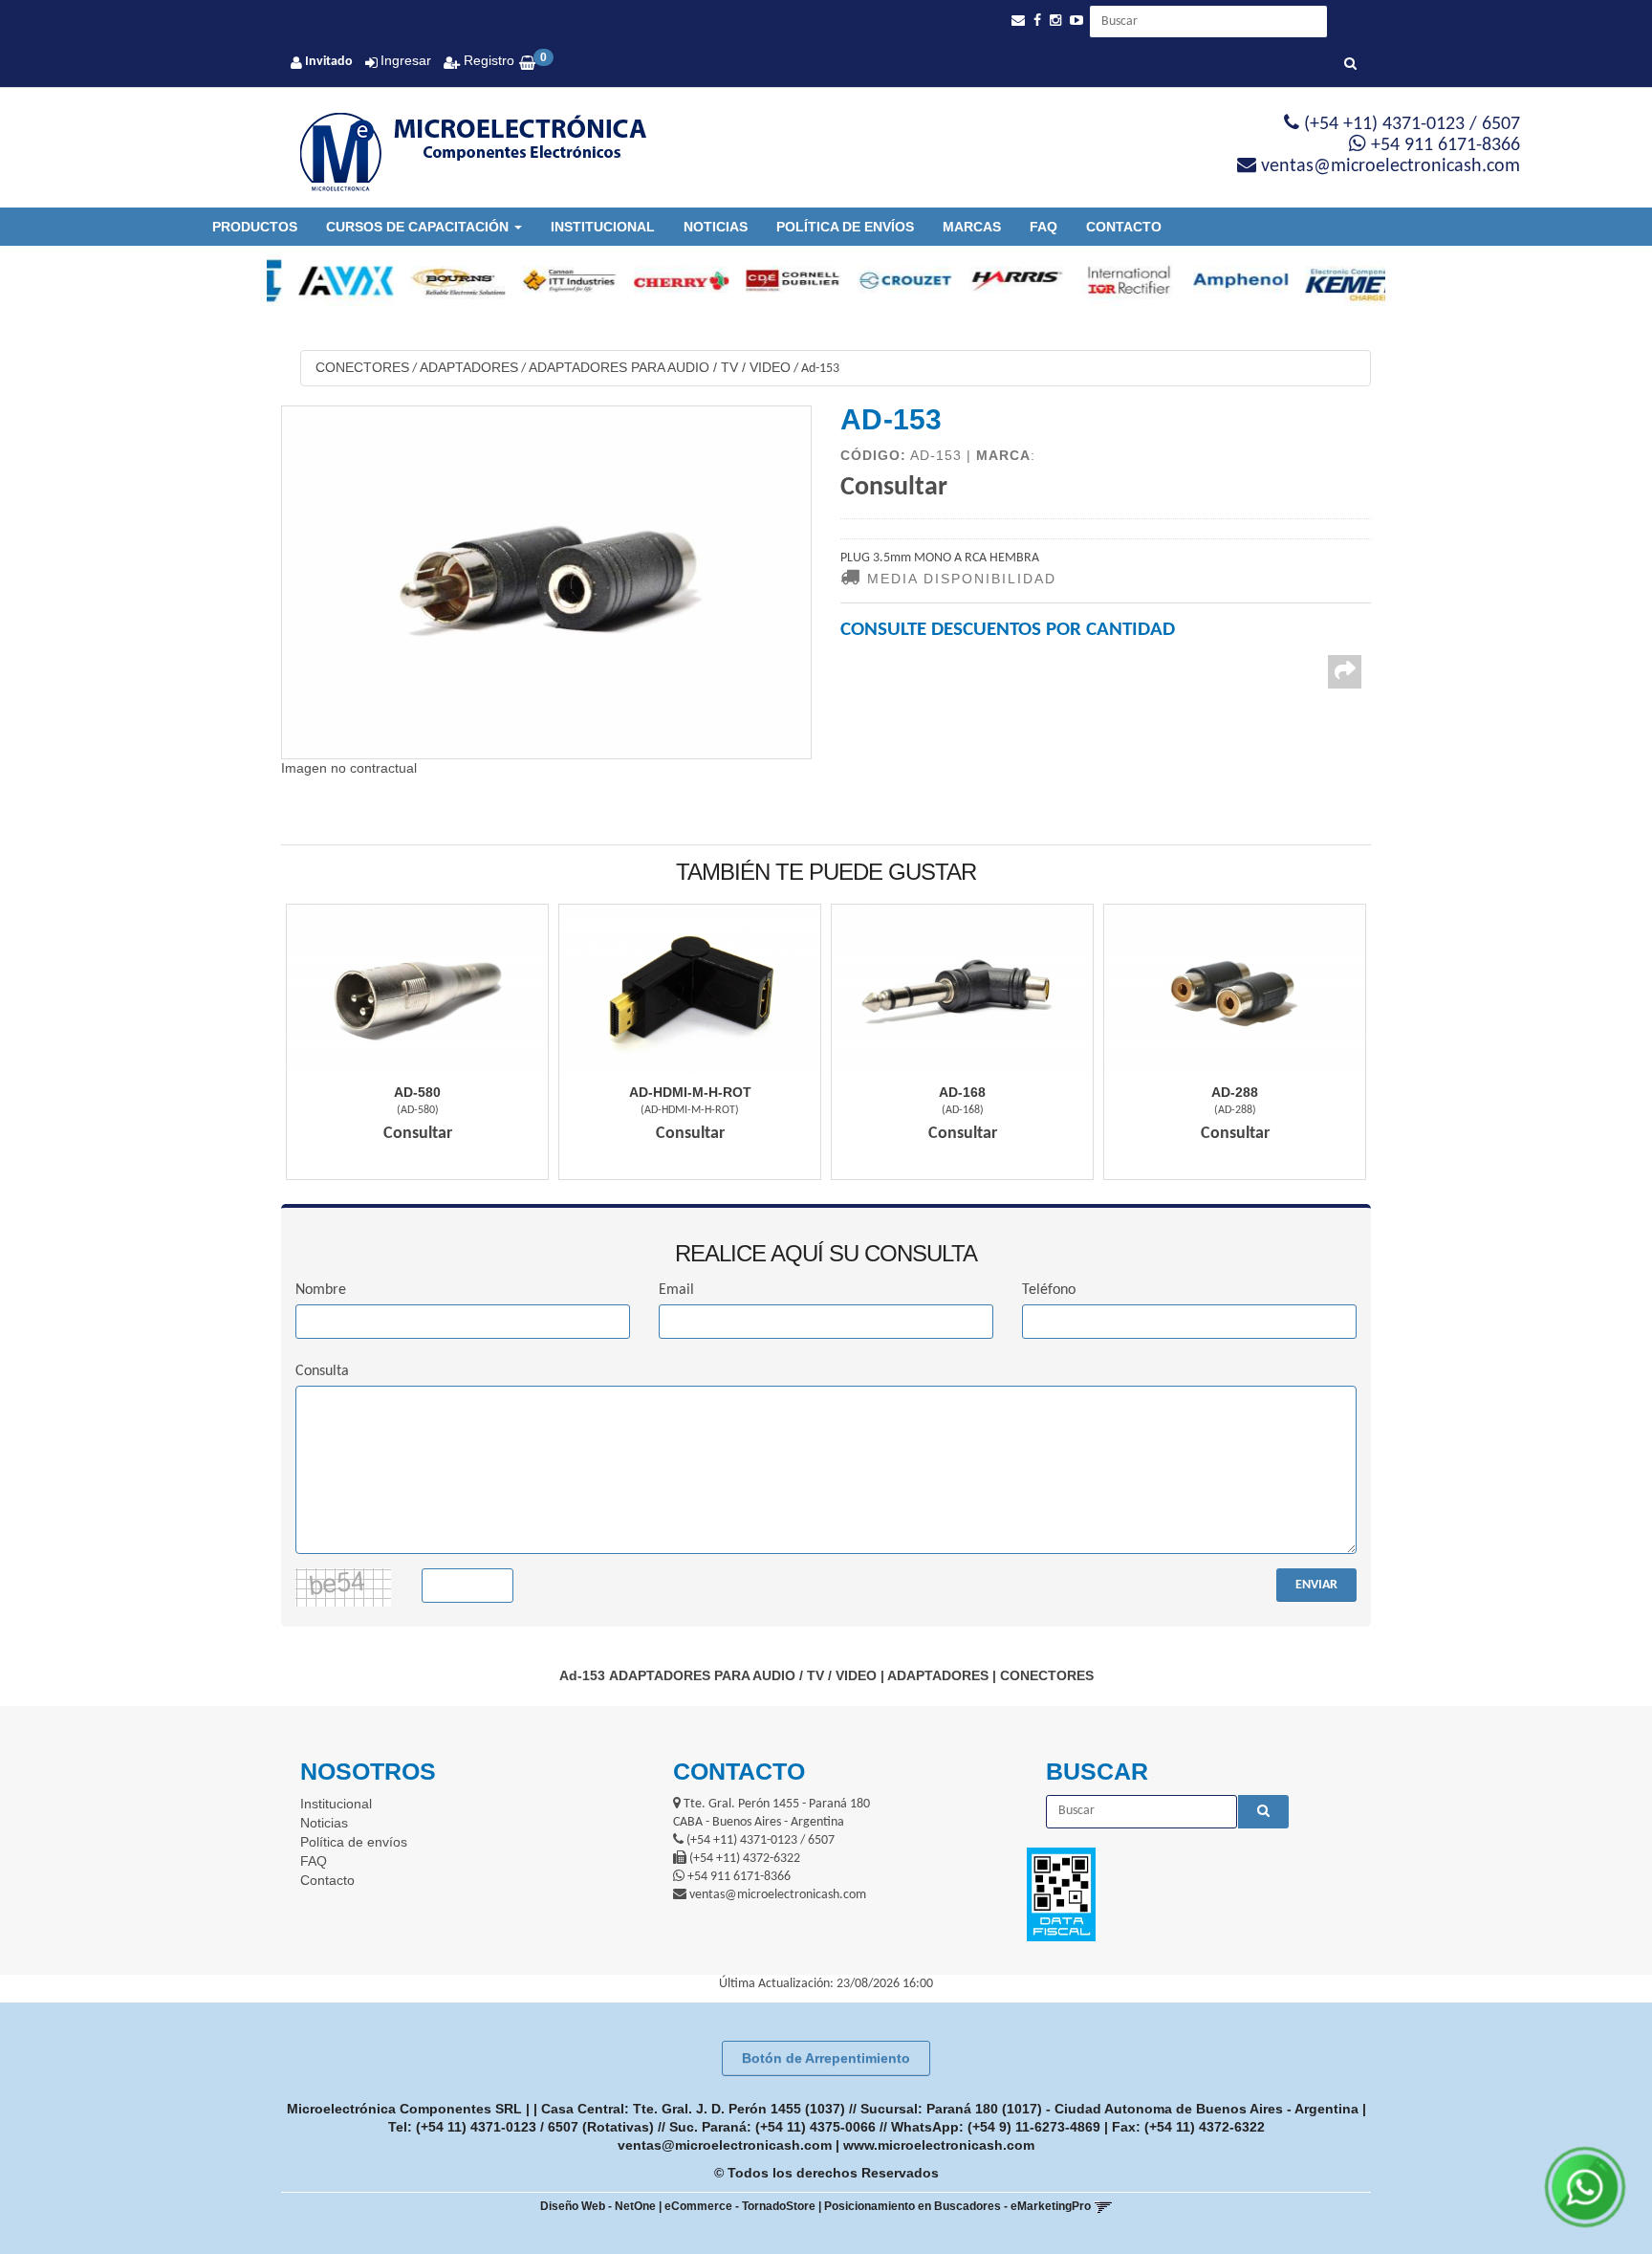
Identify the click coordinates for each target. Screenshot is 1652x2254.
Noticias (716, 227)
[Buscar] (1350, 65)
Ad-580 (417, 1092)
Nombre (321, 1290)
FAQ (1043, 227)
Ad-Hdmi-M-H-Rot (690, 1092)
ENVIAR (1316, 1585)
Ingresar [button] (406, 60)
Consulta (322, 1371)
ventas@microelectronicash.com (725, 2145)
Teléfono (1049, 1290)
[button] (1018, 21)
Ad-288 (1235, 1092)
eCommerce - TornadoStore (740, 2206)
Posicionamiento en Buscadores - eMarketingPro (957, 2206)
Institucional (603, 227)
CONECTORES (362, 367)
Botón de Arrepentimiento (826, 2058)
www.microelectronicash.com (939, 2145)
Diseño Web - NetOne (598, 2206)
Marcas (972, 227)
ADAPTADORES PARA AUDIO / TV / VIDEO (660, 367)
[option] (323, 280)
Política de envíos (845, 227)
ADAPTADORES (469, 367)
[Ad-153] (546, 582)
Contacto (1124, 227)
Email (676, 1290)
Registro (487, 60)
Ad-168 (962, 1092)
